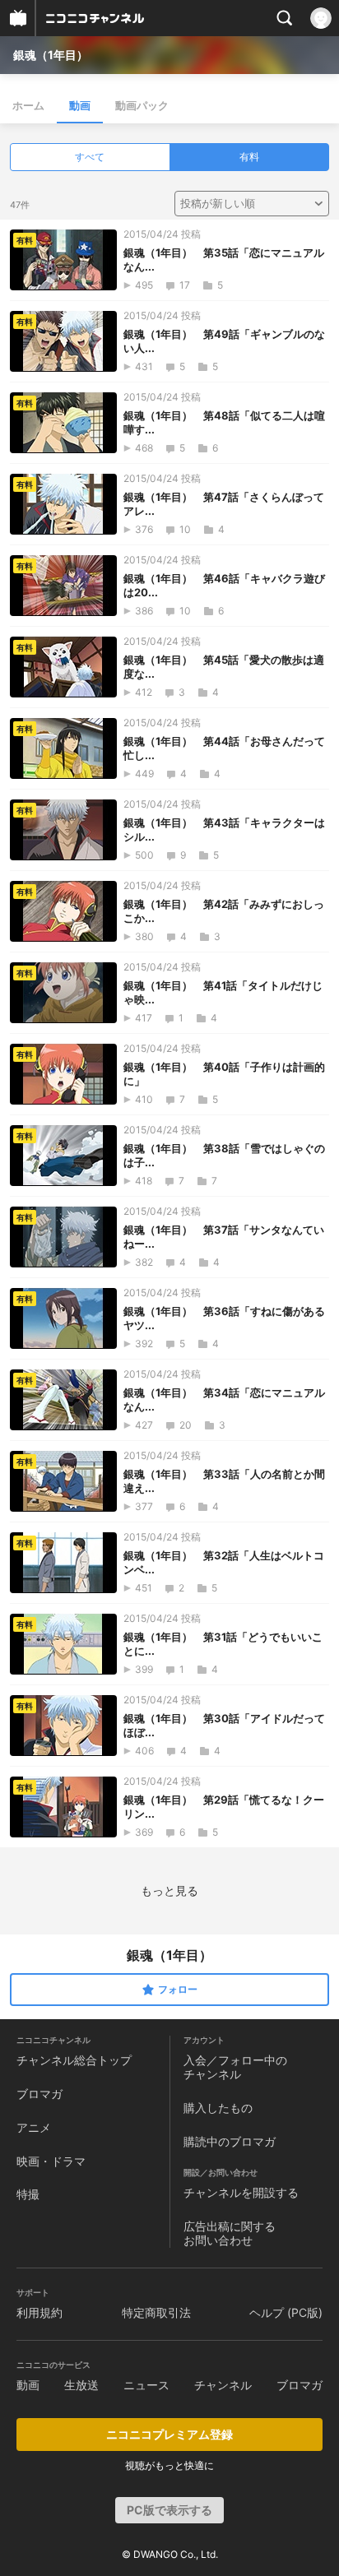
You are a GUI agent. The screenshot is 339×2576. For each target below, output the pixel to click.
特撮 (28, 2194)
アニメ (34, 2127)
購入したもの (218, 2108)
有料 (249, 157)
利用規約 (39, 2312)
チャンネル (223, 2385)
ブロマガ (39, 2094)
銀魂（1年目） (51, 55)
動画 (80, 105)
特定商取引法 (156, 2312)
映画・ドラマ (51, 2161)
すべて (90, 157)
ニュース (146, 2385)
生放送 (81, 2385)
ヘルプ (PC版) (286, 2312)
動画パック (142, 105)
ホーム (28, 105)
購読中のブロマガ (230, 2141)
